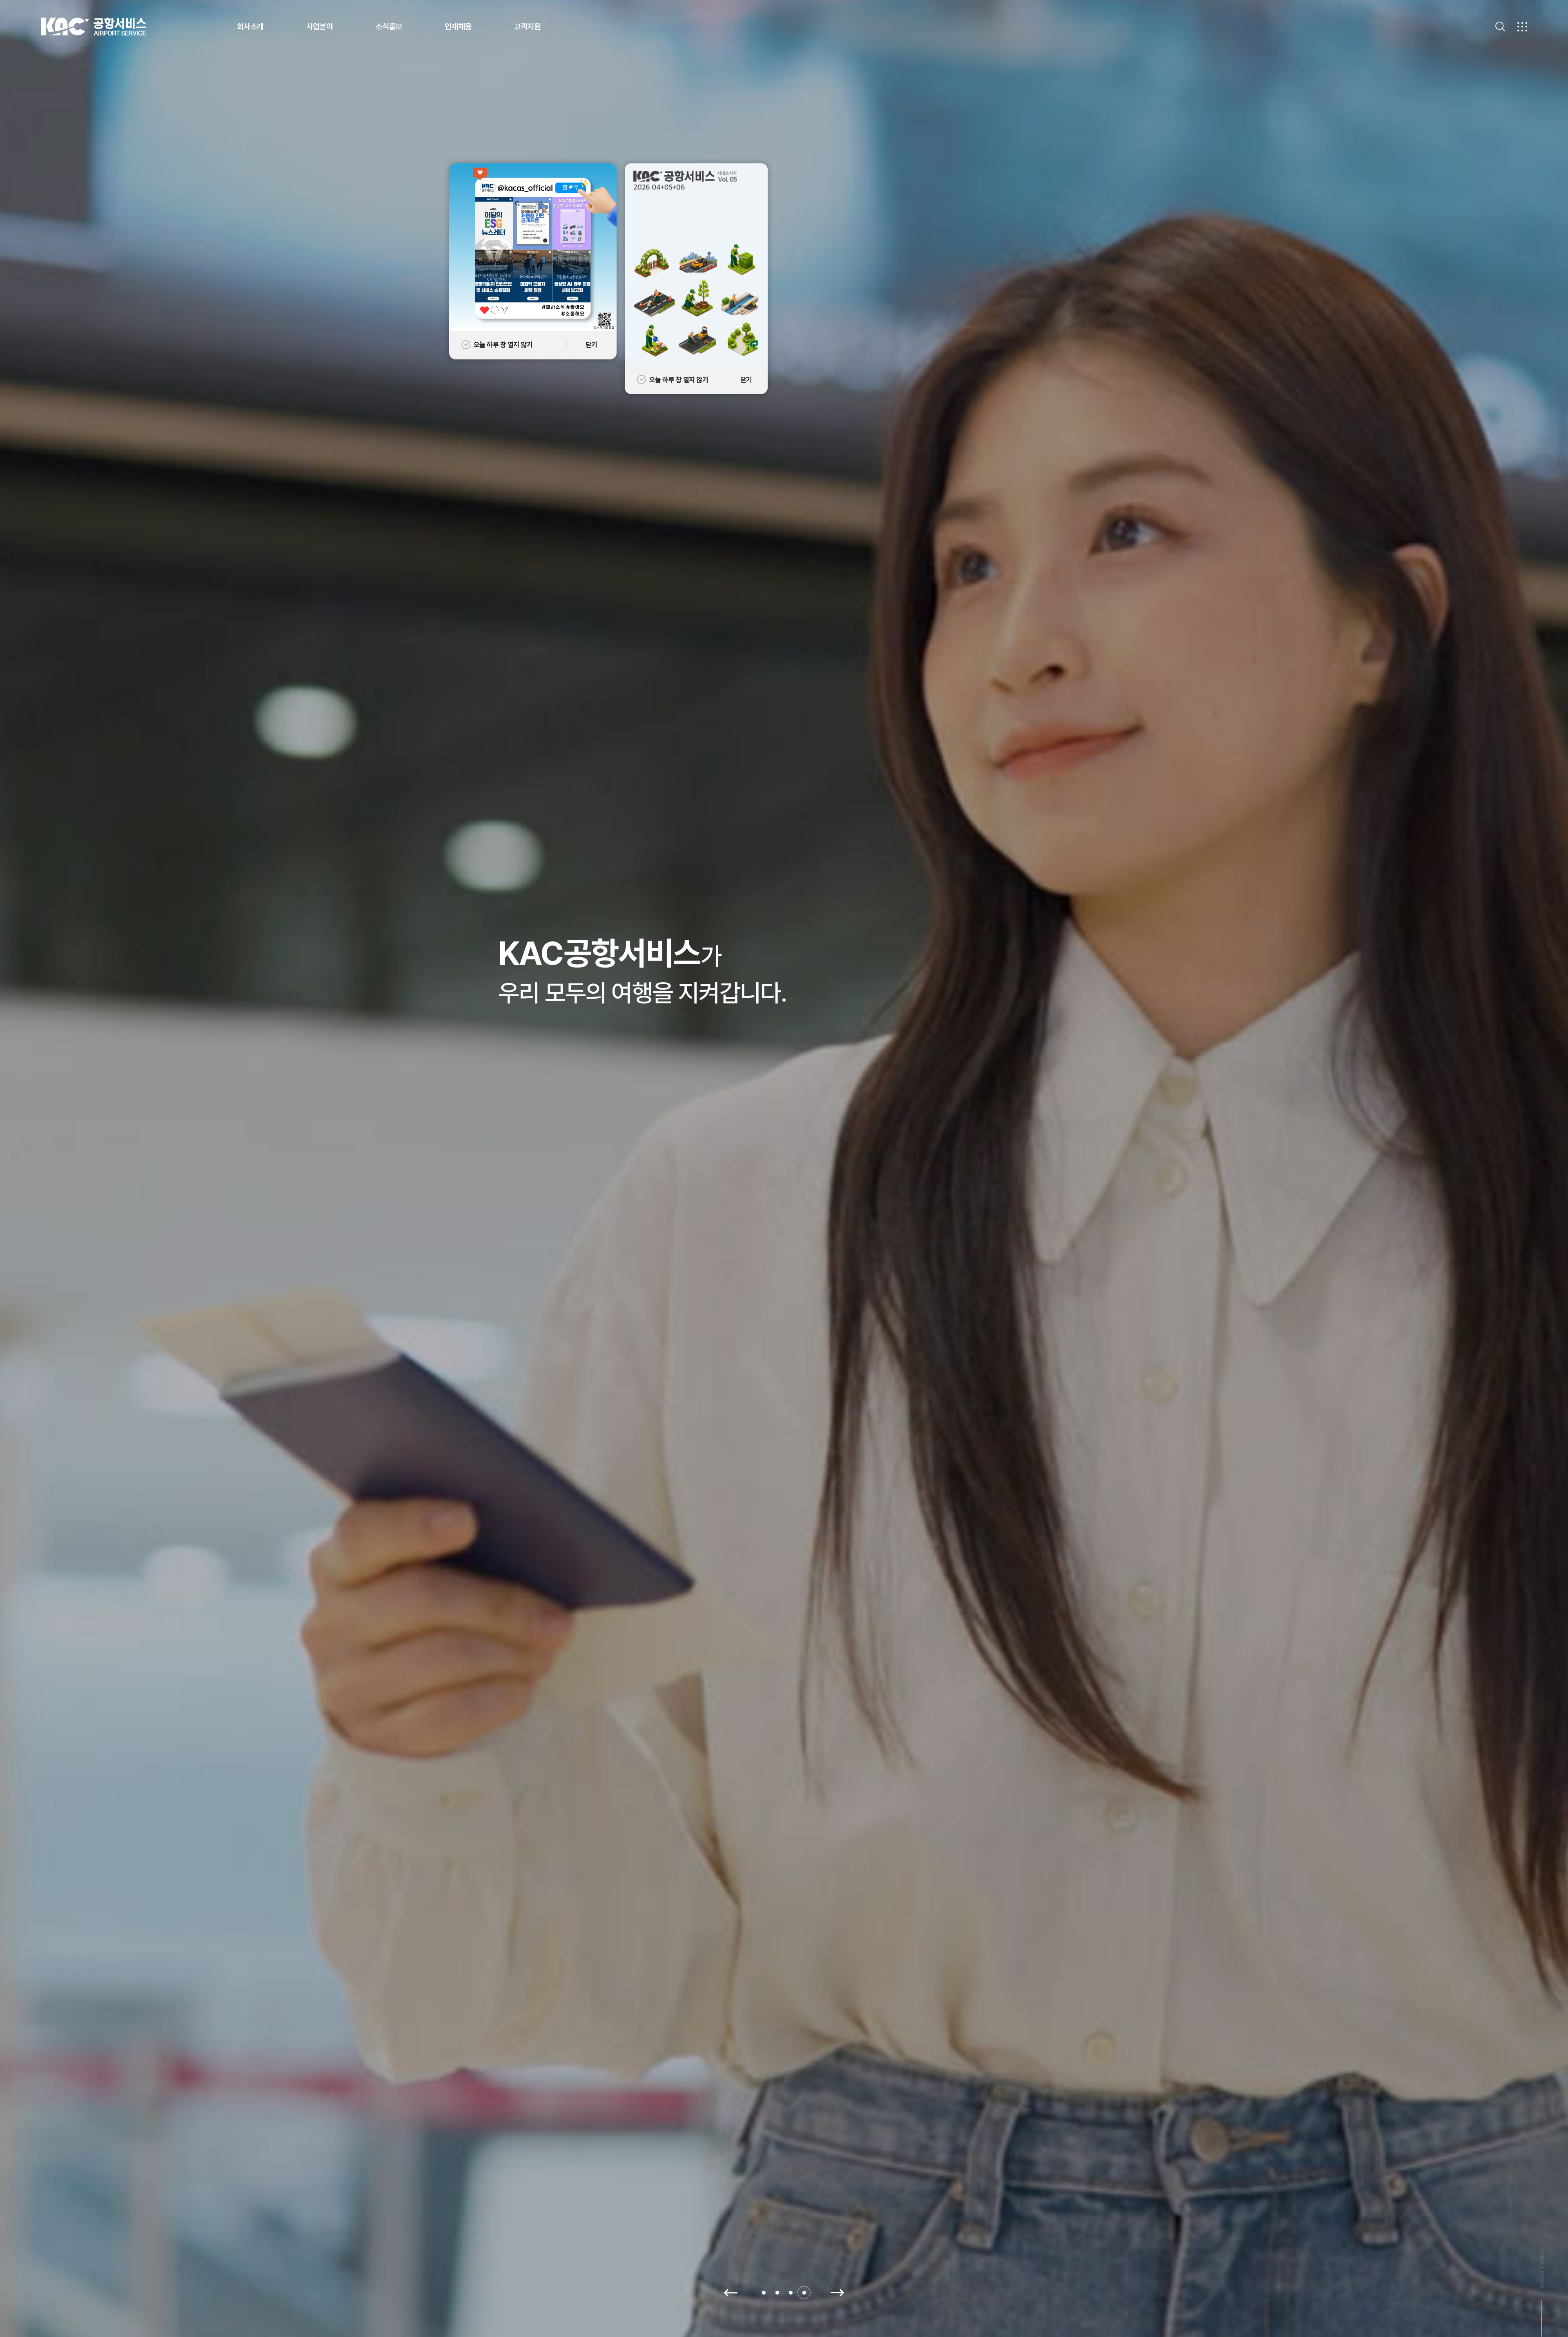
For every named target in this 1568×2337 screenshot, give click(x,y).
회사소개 (250, 27)
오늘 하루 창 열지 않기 (679, 380)
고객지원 (527, 27)
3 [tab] (791, 2293)
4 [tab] (804, 2293)
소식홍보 (389, 27)
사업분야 (320, 27)
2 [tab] (777, 2293)
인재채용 (458, 27)
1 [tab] (764, 2293)
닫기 (746, 380)
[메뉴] (1522, 27)
